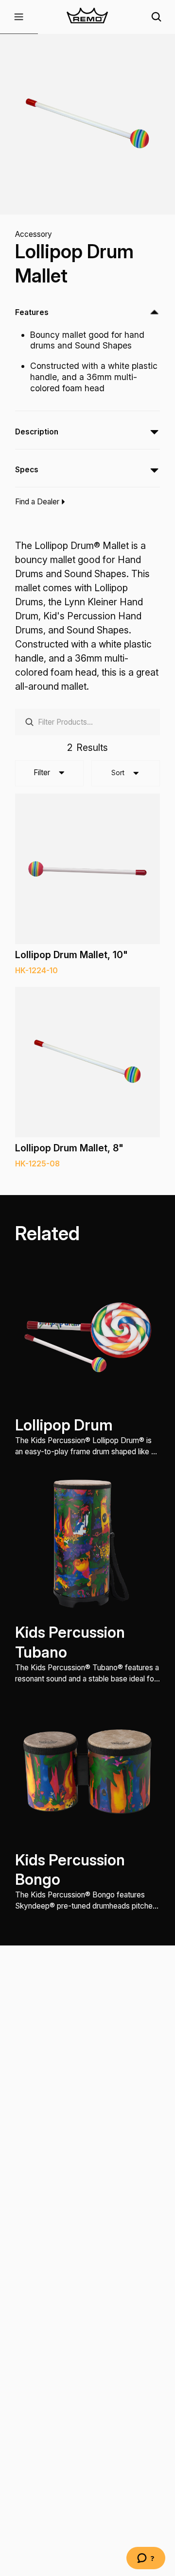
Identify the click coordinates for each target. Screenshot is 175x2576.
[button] (19, 17)
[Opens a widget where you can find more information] (146, 2559)
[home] (88, 17)
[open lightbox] (88, 124)
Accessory (34, 234)
